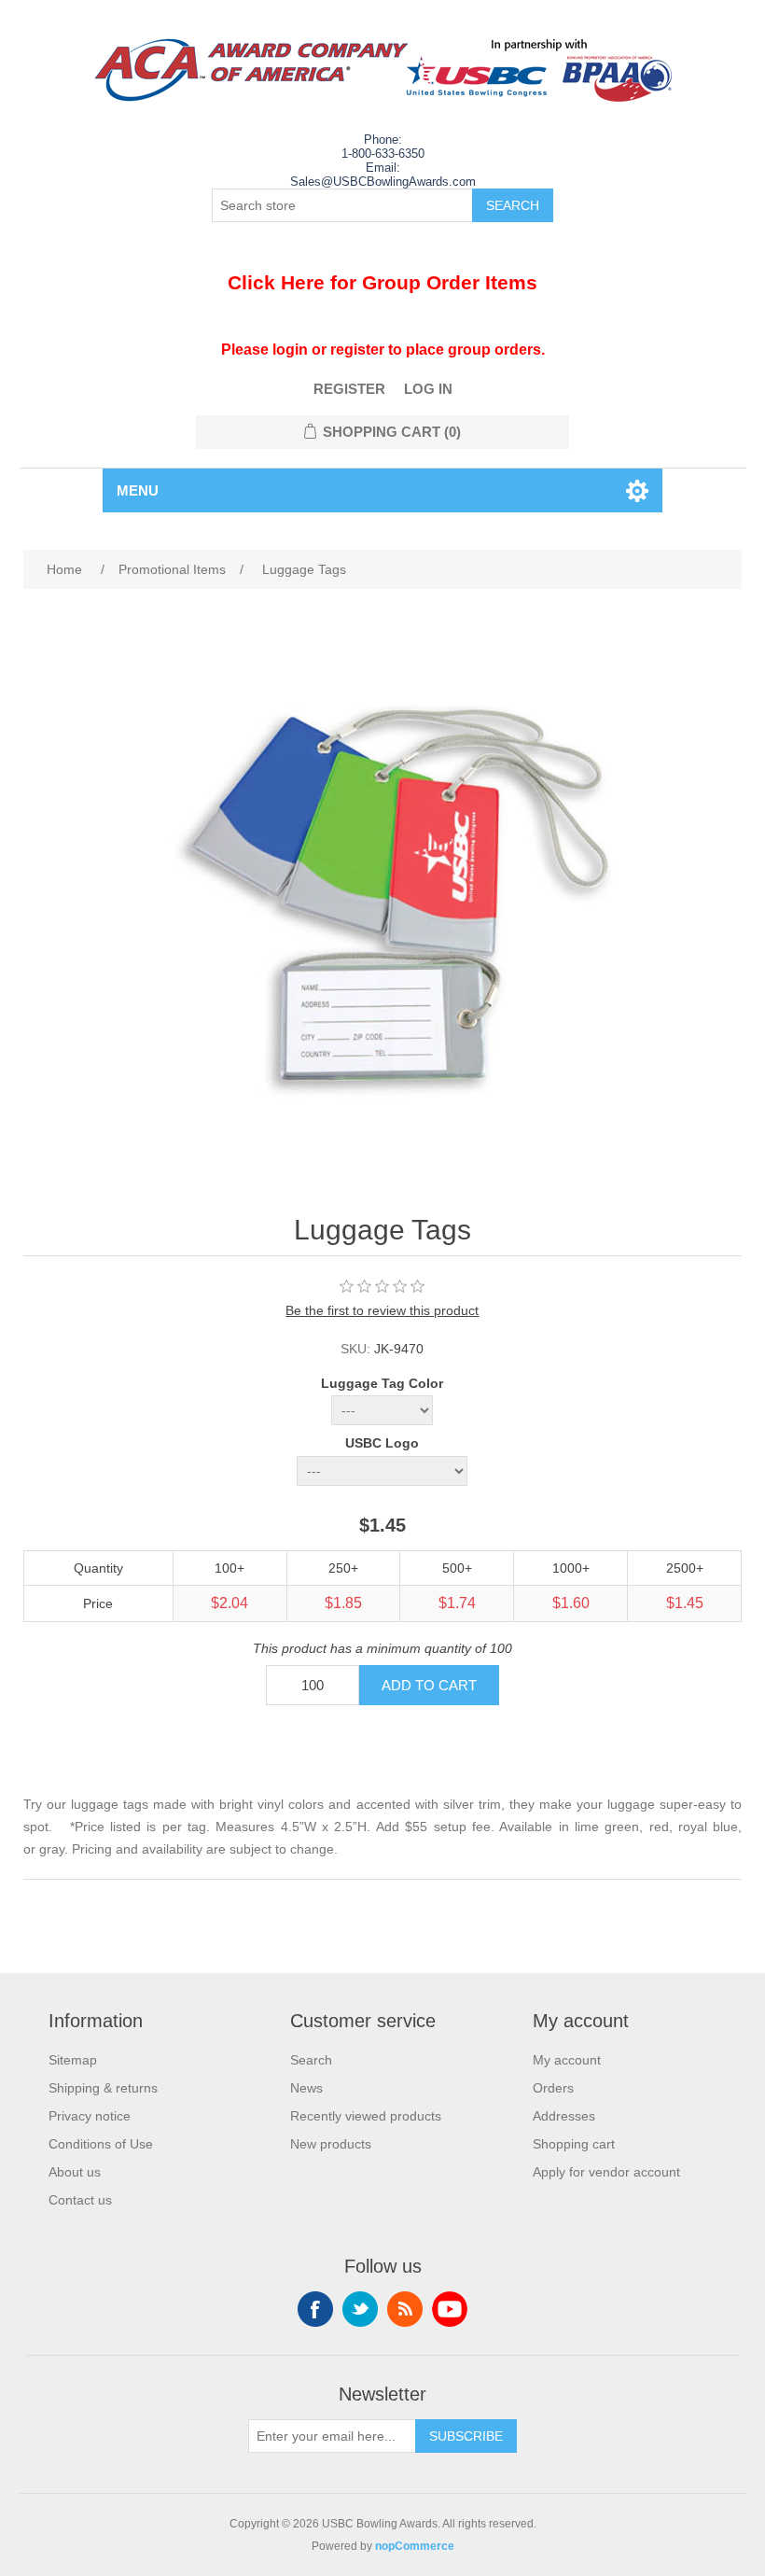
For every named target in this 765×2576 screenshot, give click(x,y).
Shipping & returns (103, 2088)
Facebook (315, 2309)
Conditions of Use (101, 2144)
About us (75, 2172)
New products (331, 2144)
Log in (428, 389)
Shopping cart (574, 2144)
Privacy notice (90, 2116)
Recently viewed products (366, 2116)
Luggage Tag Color (382, 1383)
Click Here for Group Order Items (382, 282)
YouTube (450, 2309)
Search (311, 2060)
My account (567, 2060)
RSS (405, 2309)
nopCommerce (415, 2546)
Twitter (360, 2309)
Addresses (564, 2116)
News (306, 2088)
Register (349, 389)
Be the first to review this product (382, 1310)
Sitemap (73, 2060)
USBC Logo (382, 1444)
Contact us (80, 2200)
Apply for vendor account (606, 2172)
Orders (553, 2088)
